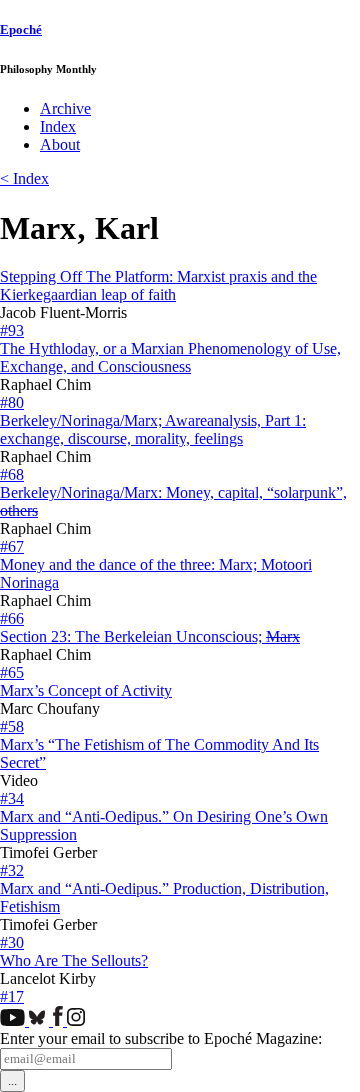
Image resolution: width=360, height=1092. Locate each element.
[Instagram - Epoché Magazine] (76, 1020)
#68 (12, 474)
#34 (12, 798)
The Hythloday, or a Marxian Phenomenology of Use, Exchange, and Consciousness (170, 357)
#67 (12, 546)
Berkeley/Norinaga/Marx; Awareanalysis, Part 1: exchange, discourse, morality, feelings (153, 429)
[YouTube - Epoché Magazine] (14, 1020)
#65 (12, 672)
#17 (12, 996)
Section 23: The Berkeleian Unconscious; (150, 636)
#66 (12, 618)
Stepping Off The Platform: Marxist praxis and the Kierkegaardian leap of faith (158, 285)
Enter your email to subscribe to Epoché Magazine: (161, 1038)
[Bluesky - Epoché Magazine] (41, 1020)
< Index (24, 178)
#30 (12, 942)
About (60, 144)
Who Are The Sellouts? (74, 960)
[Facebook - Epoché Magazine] (60, 1020)
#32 (12, 870)
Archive (65, 108)
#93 (12, 330)
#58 (12, 726)
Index (58, 126)
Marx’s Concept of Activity (86, 690)
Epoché (21, 29)
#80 (12, 402)
